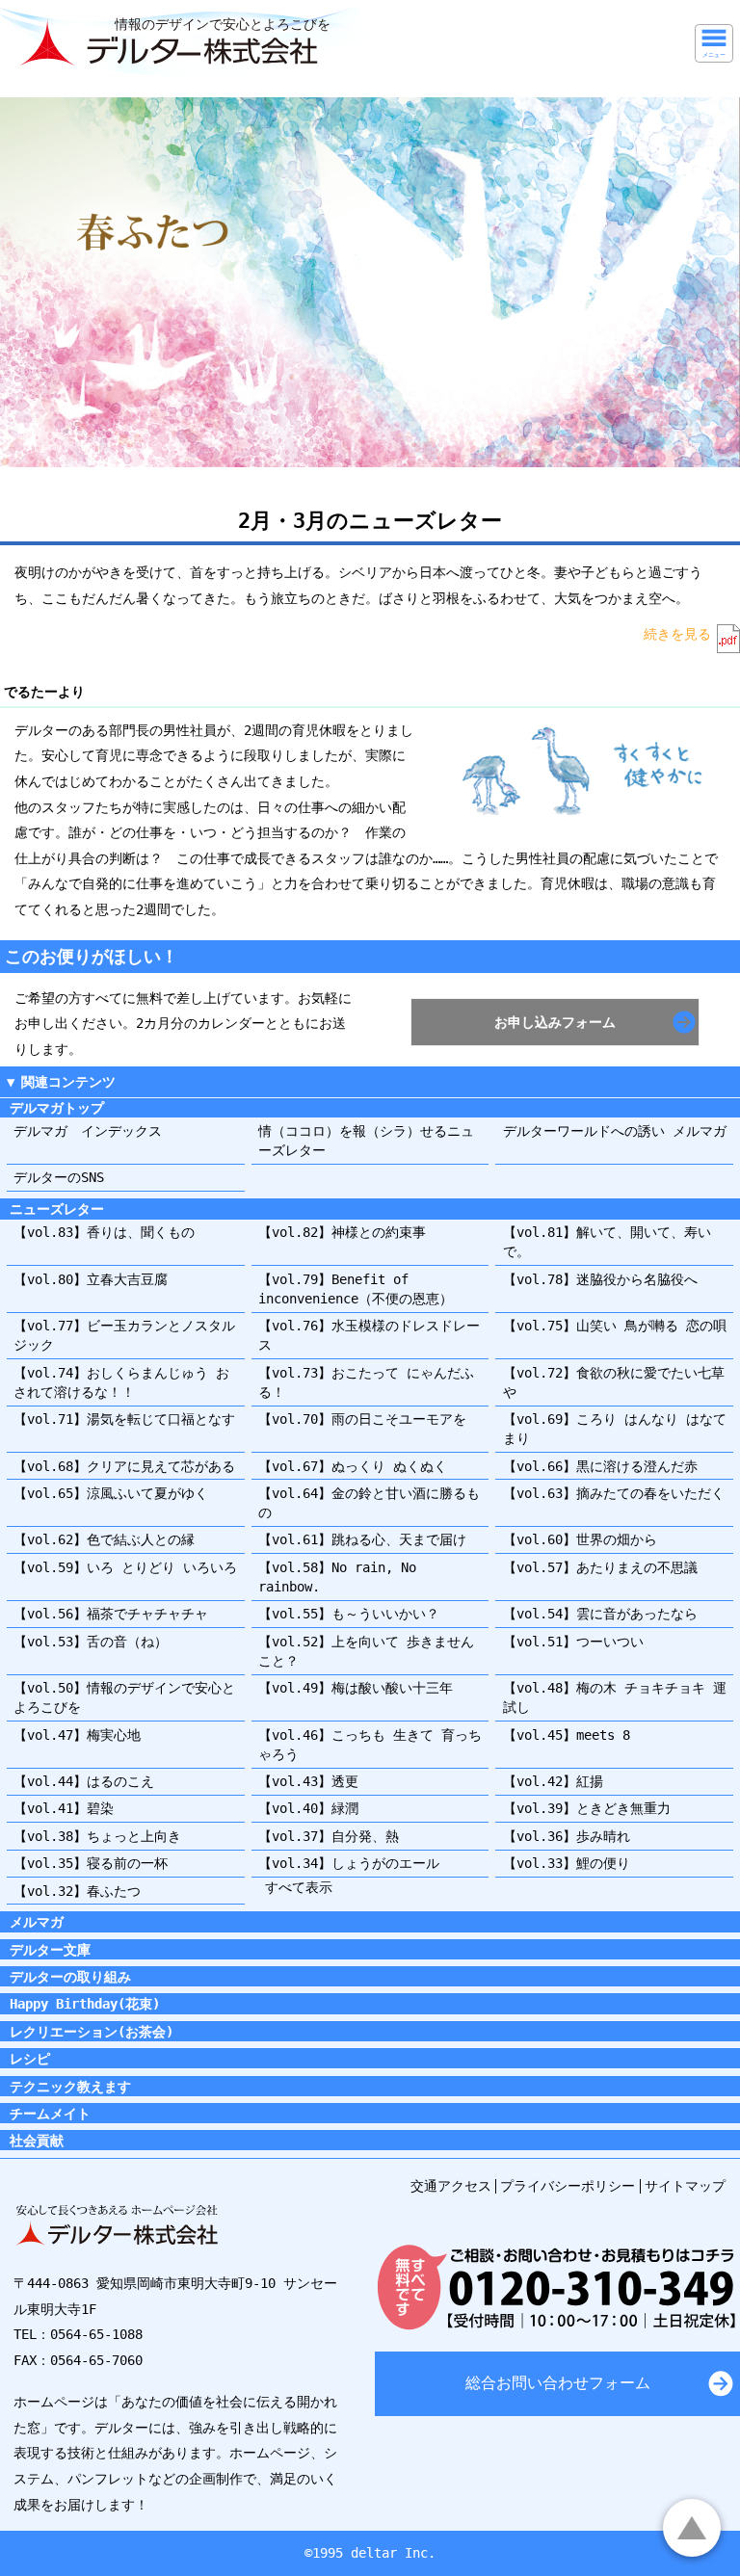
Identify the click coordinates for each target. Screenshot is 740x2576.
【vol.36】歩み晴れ (567, 1836)
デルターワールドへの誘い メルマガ (615, 1131)
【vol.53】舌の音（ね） (91, 1642)
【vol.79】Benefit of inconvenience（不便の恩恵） (356, 1289)
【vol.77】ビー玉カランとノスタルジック (124, 1335)
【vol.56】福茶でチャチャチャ (111, 1614)
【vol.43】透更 (308, 1781)
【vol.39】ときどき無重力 (587, 1808)
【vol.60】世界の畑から (580, 1539)
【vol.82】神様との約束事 (342, 1232)
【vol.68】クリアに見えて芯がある (124, 1466)
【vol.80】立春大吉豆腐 (91, 1279)
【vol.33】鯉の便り (567, 1863)
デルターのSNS (59, 1177)
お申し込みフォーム (555, 1022)
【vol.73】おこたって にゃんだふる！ (366, 1382)
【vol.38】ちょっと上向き (97, 1836)
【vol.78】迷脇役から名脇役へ (600, 1279)
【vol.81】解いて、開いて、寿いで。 (607, 1242)
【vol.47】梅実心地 (77, 1735)
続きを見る (677, 634)
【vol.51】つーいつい (573, 1642)
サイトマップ (685, 2186)
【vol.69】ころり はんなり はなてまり (615, 1429)
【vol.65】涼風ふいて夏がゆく (111, 1493)
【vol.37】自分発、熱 (329, 1836)
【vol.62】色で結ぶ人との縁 (104, 1539)
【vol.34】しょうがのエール (349, 1863)
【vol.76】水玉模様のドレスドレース (369, 1335)
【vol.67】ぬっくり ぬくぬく (353, 1466)
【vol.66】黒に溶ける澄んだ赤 (600, 1466)
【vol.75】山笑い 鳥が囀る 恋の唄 (615, 1326)
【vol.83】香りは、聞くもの (104, 1232)
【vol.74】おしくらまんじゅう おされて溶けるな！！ (121, 1382)
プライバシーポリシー (568, 2186)
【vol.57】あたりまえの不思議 (600, 1567)
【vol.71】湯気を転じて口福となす (124, 1419)
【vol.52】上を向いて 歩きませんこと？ (366, 1651)
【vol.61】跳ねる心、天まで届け (362, 1539)
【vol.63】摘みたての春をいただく (614, 1493)
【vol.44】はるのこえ (84, 1781)
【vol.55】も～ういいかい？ (349, 1614)
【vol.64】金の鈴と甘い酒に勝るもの (369, 1503)
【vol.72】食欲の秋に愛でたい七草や (614, 1382)
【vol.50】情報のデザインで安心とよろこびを (124, 1697)
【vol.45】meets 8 (567, 1735)
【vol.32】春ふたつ (77, 1891)
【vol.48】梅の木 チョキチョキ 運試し (615, 1697)
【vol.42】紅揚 (553, 1781)
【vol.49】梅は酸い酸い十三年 (356, 1688)
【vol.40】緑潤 (308, 1808)
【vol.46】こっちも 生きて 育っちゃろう (370, 1745)
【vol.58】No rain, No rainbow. (337, 1577)
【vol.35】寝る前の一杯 (91, 1863)
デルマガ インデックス (88, 1131)
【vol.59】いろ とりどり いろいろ (125, 1567)
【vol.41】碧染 (64, 1808)
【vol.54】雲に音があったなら (600, 1614)
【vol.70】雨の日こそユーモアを (362, 1419)
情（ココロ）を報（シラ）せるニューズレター (366, 1141)
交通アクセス (451, 2186)
